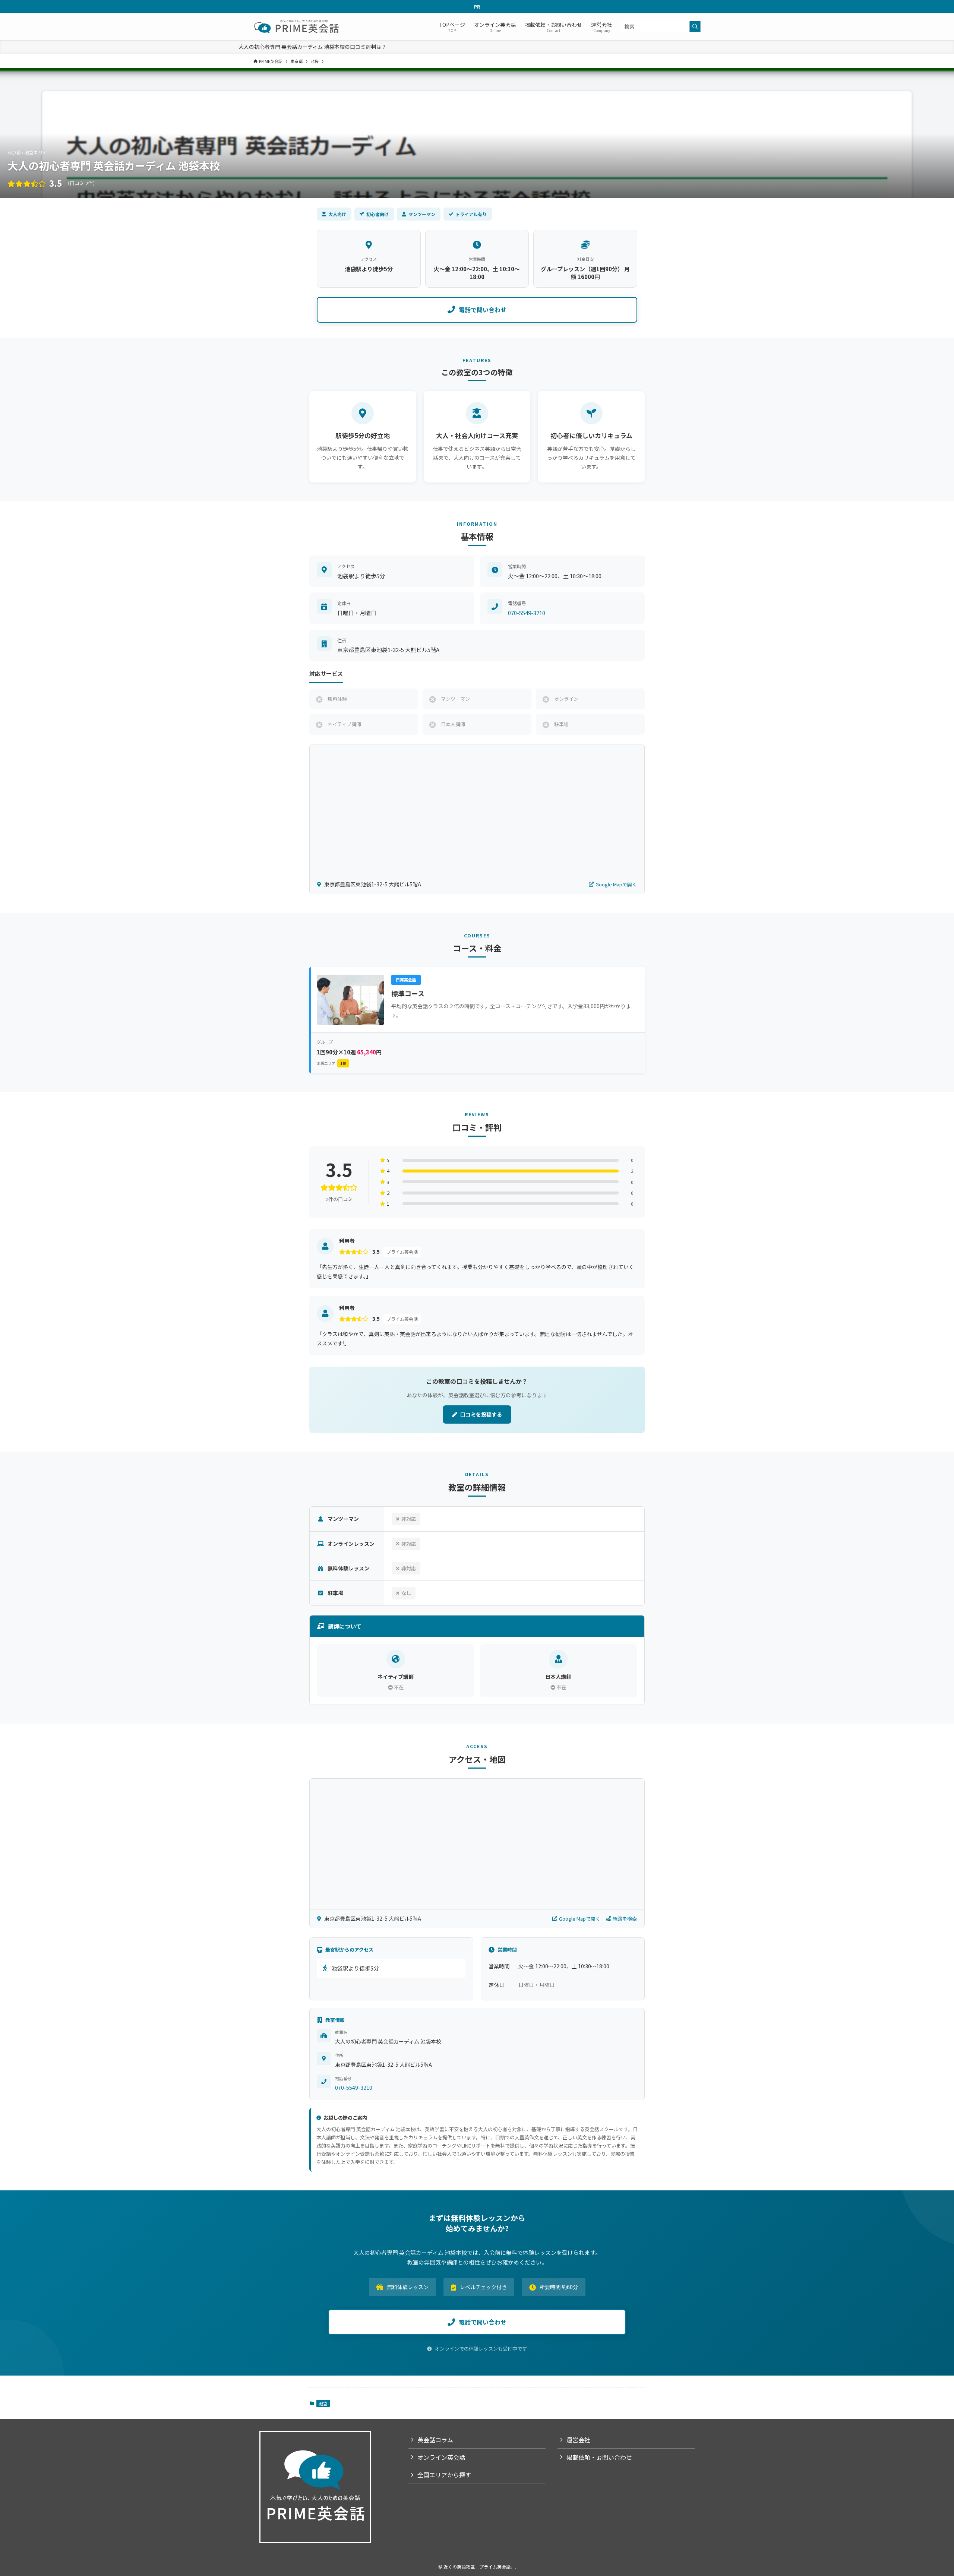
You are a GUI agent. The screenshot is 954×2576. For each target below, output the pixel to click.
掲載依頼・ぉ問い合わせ (599, 2457)
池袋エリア (331, 1063)
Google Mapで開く (616, 884)
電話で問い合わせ (483, 310)
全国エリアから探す (444, 2475)
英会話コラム (435, 2440)
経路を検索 (625, 1919)
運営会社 (578, 2440)
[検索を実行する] (695, 26)
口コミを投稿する (481, 1414)
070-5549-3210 (527, 613)
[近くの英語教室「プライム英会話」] (297, 26)
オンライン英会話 (441, 2457)
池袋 (323, 2403)
